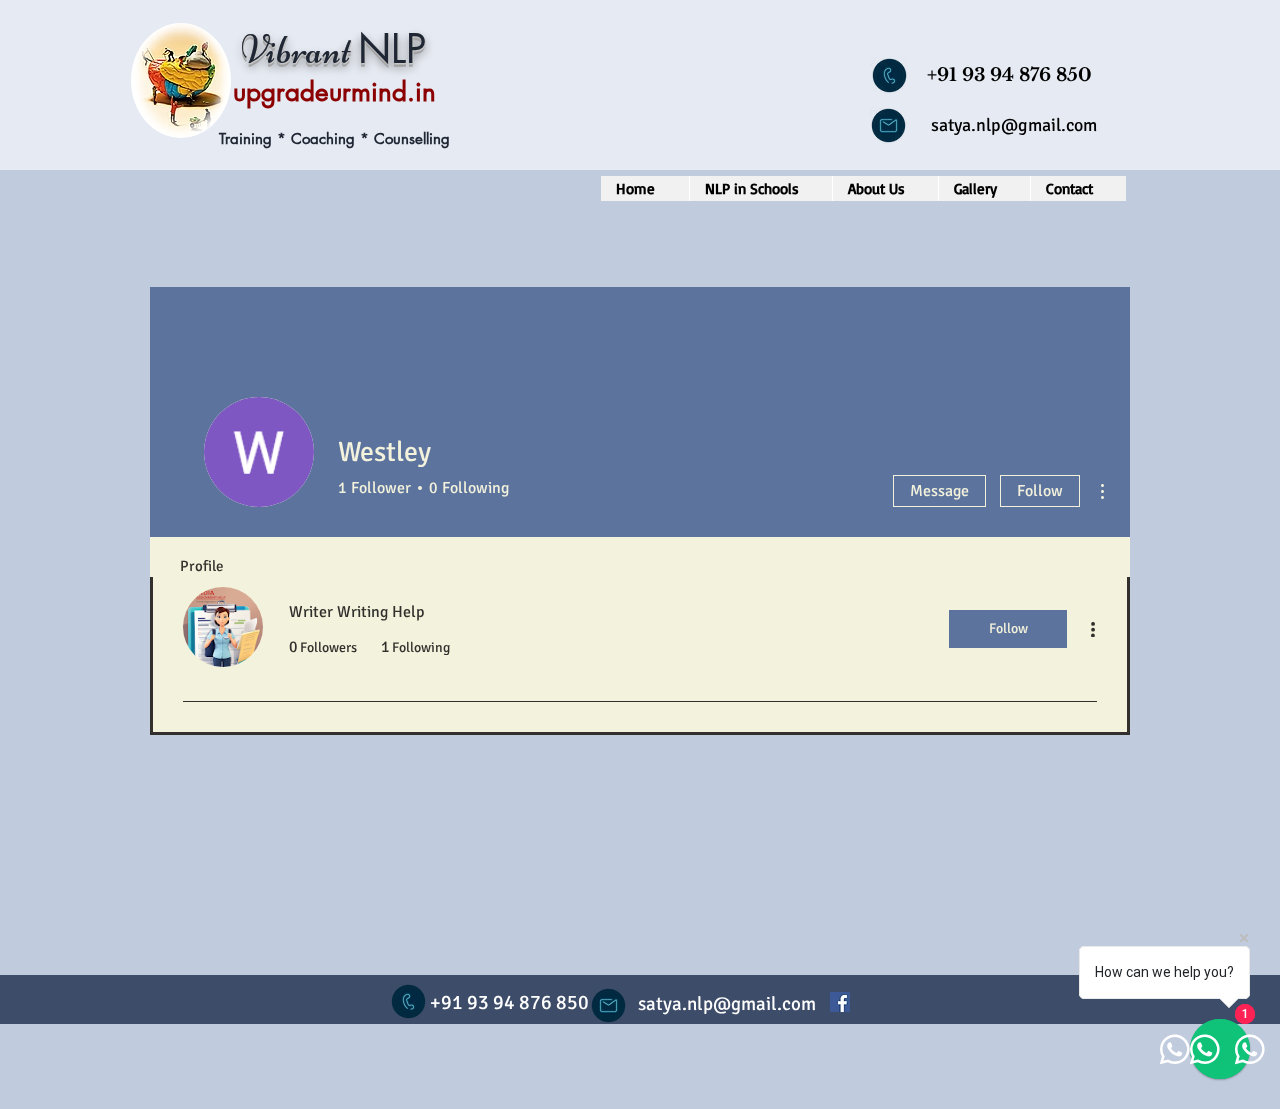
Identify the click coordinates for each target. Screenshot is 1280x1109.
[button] (760, 188)
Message (939, 491)
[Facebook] (840, 1002)
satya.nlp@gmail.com (1014, 125)
